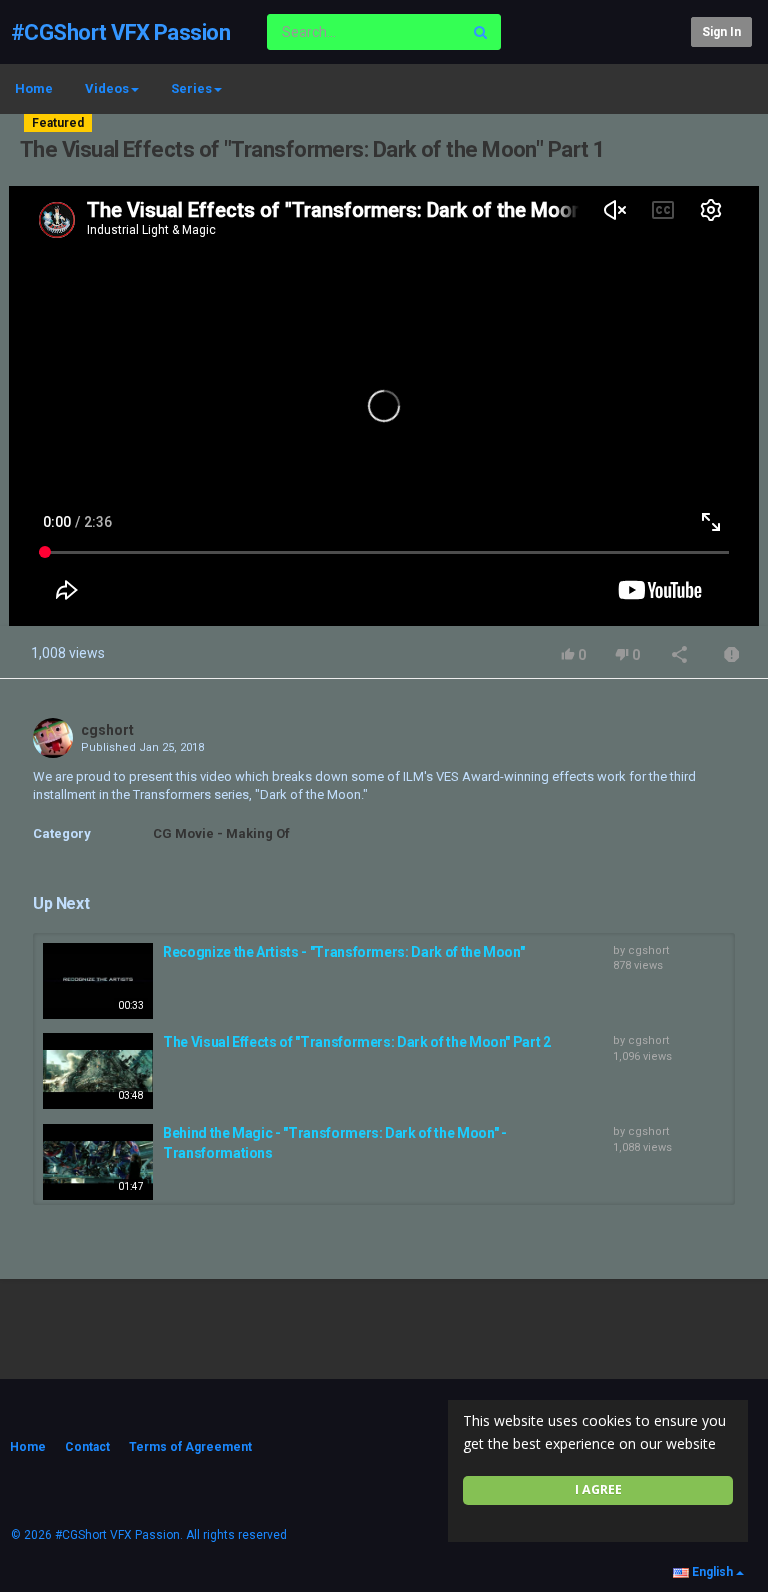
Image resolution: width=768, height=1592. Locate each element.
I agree (598, 1489)
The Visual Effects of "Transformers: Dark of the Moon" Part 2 (357, 1042)
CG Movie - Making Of (221, 833)
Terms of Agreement (190, 1447)
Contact (87, 1447)
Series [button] (191, 88)
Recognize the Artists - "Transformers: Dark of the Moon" (343, 952)
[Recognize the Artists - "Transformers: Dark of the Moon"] (98, 981)
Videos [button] (107, 88)
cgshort (107, 730)
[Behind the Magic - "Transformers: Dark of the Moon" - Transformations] (98, 1162)
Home (34, 88)
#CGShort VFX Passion (120, 32)
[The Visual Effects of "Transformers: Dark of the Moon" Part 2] (98, 1071)
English (712, 1572)
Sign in (721, 32)
